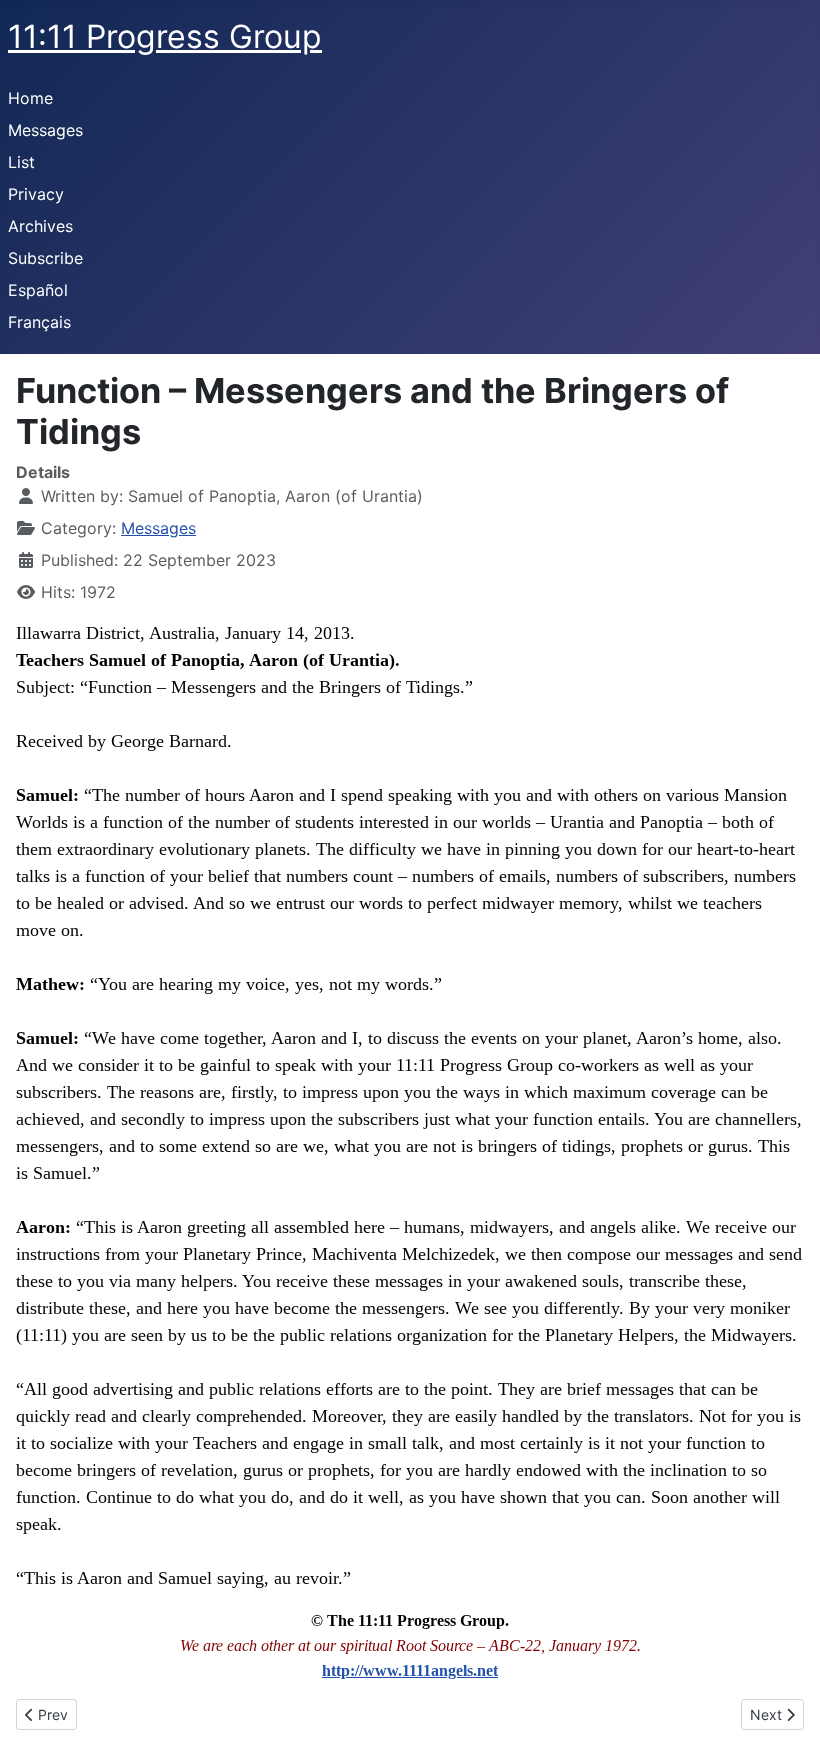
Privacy (36, 194)
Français (39, 322)
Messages (45, 130)
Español (38, 290)
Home (30, 98)
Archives (40, 226)
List (21, 162)
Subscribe (45, 258)
